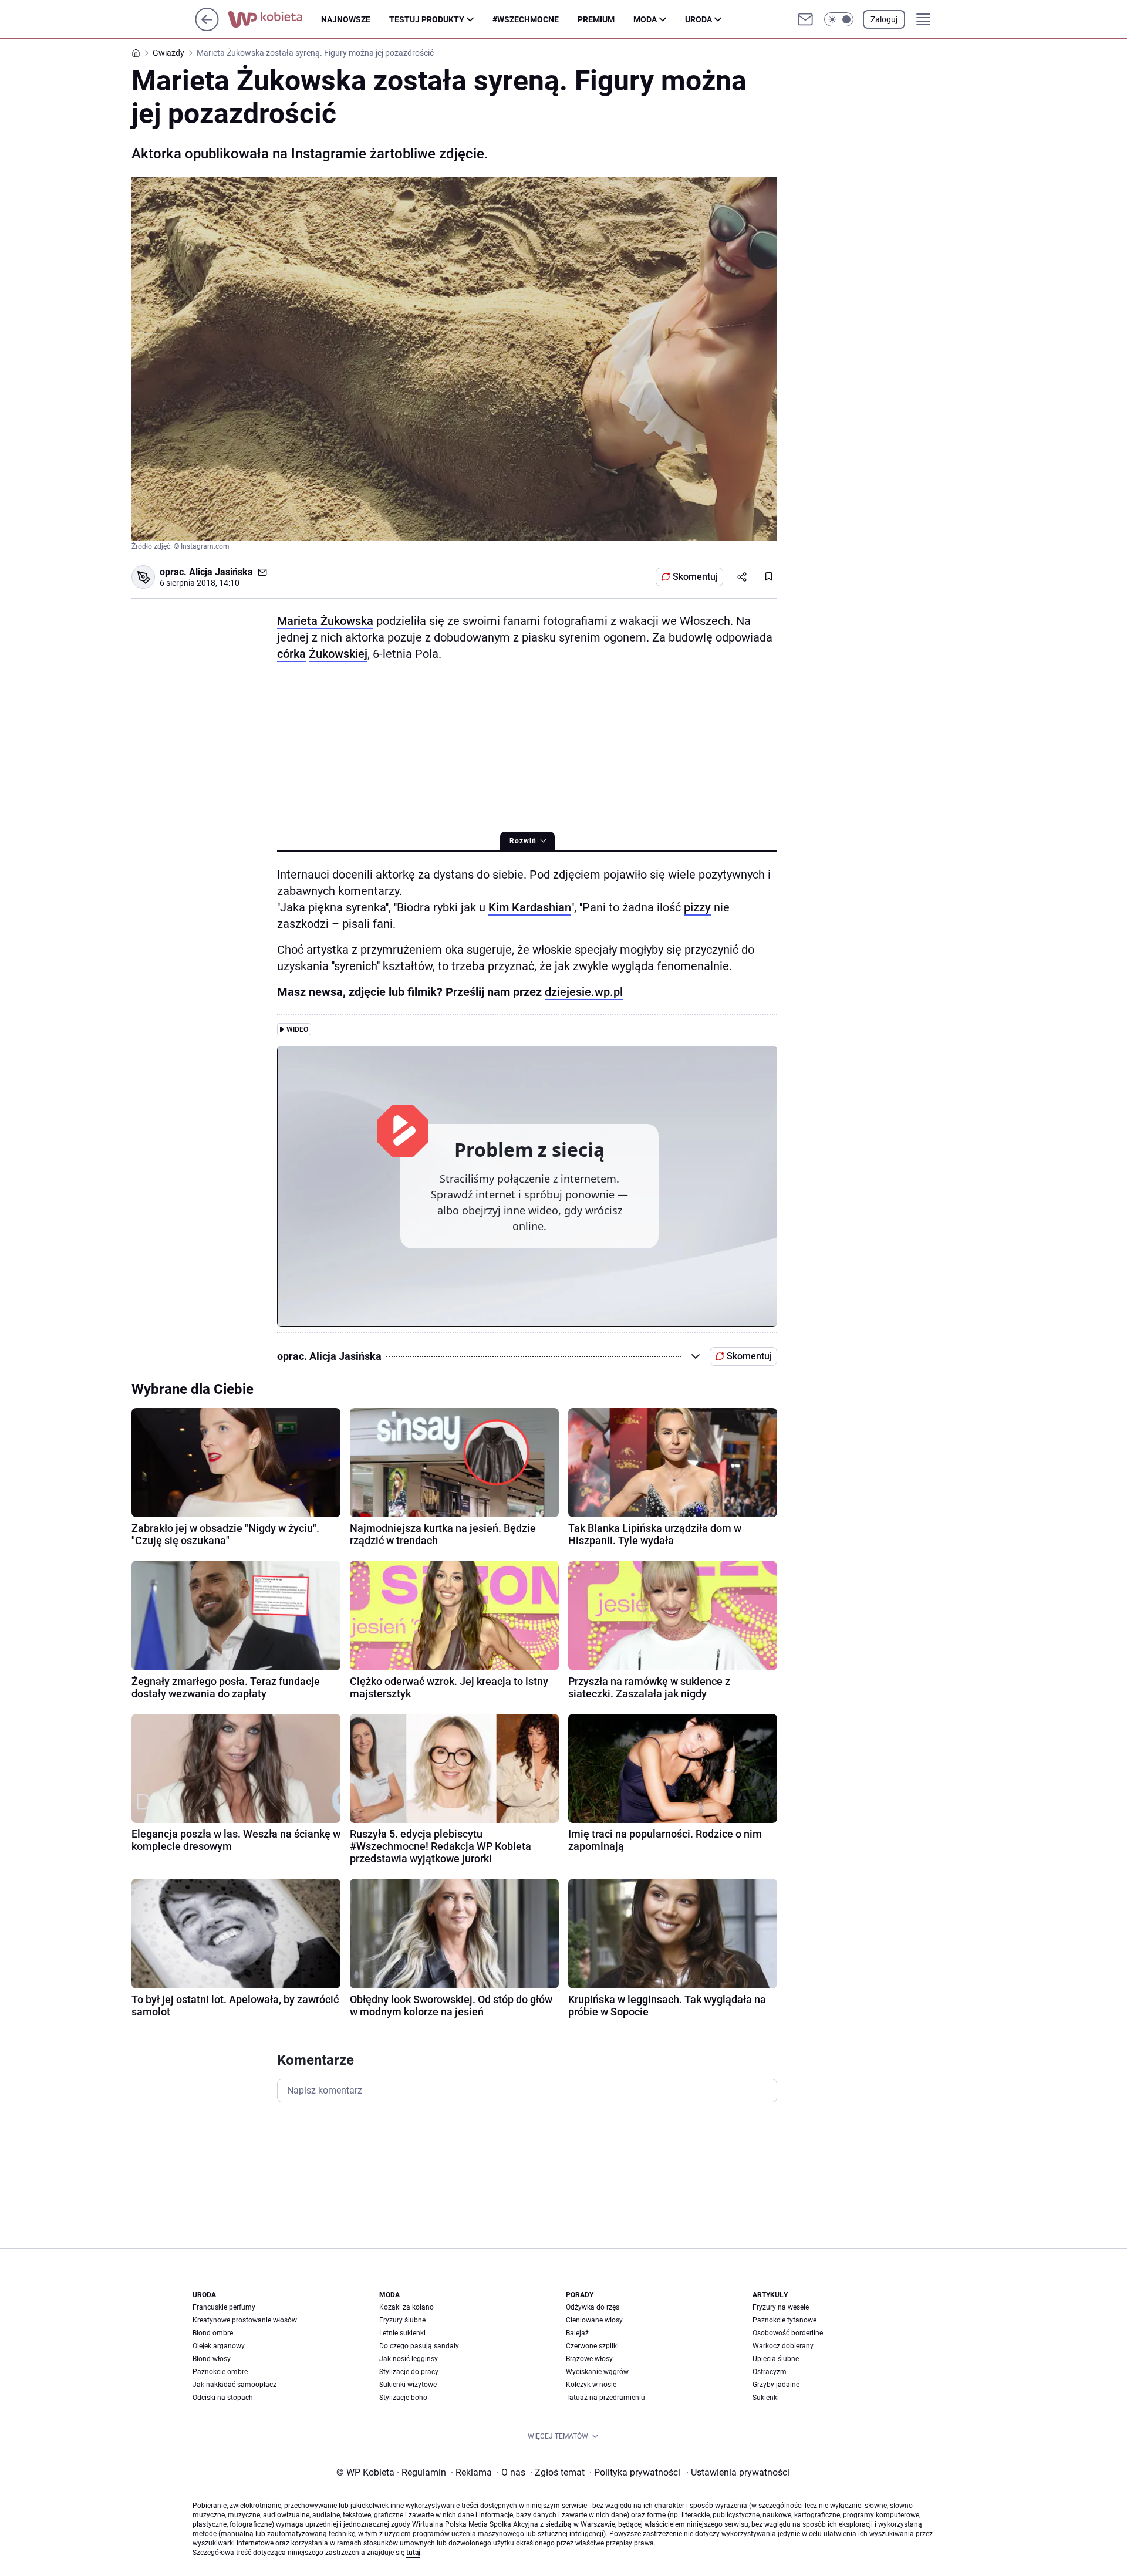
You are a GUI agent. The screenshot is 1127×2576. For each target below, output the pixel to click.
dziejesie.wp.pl (584, 992)
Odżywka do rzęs (593, 2307)
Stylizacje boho (403, 2398)
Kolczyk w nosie (591, 2385)
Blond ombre (213, 2333)
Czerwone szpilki (592, 2346)
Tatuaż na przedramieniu (605, 2398)
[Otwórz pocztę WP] (805, 19)
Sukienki (766, 2398)
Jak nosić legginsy (409, 2359)
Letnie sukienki (402, 2333)
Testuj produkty (427, 19)
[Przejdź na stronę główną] (207, 28)
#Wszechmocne (526, 19)
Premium (596, 19)
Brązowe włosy (589, 2359)
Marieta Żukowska (325, 621)
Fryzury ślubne (402, 2320)
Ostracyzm (770, 2372)
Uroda (699, 19)
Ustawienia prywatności (738, 2472)
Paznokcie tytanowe (784, 2320)
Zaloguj (884, 19)
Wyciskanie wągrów (597, 2372)
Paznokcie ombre (220, 2372)
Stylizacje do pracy (409, 2372)
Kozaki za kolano (406, 2307)
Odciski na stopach (223, 2398)
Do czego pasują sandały (419, 2346)
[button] (839, 19)
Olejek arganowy (219, 2346)
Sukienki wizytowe (408, 2385)
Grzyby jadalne (776, 2385)
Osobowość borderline (788, 2333)
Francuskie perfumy (224, 2307)
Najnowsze (346, 19)
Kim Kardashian (530, 907)
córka (291, 654)
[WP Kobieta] (274, 19)
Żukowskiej (338, 654)
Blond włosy (212, 2359)
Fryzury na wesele (781, 2307)
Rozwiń (523, 841)
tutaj (413, 2553)
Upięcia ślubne (776, 2359)
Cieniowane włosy (594, 2320)
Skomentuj (695, 577)
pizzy (697, 907)
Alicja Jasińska (221, 572)
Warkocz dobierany (783, 2346)
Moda (645, 19)
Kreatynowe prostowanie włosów (245, 2320)
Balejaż (577, 2333)
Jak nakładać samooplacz (234, 2385)
